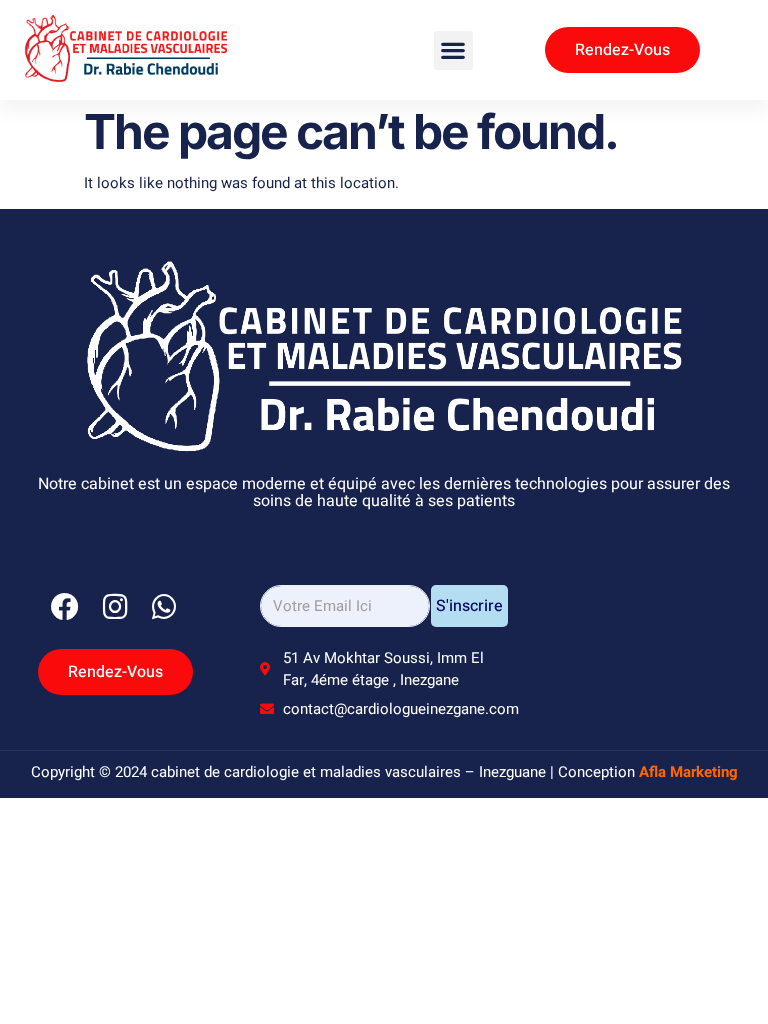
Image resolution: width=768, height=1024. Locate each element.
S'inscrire (469, 606)
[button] (453, 50)
